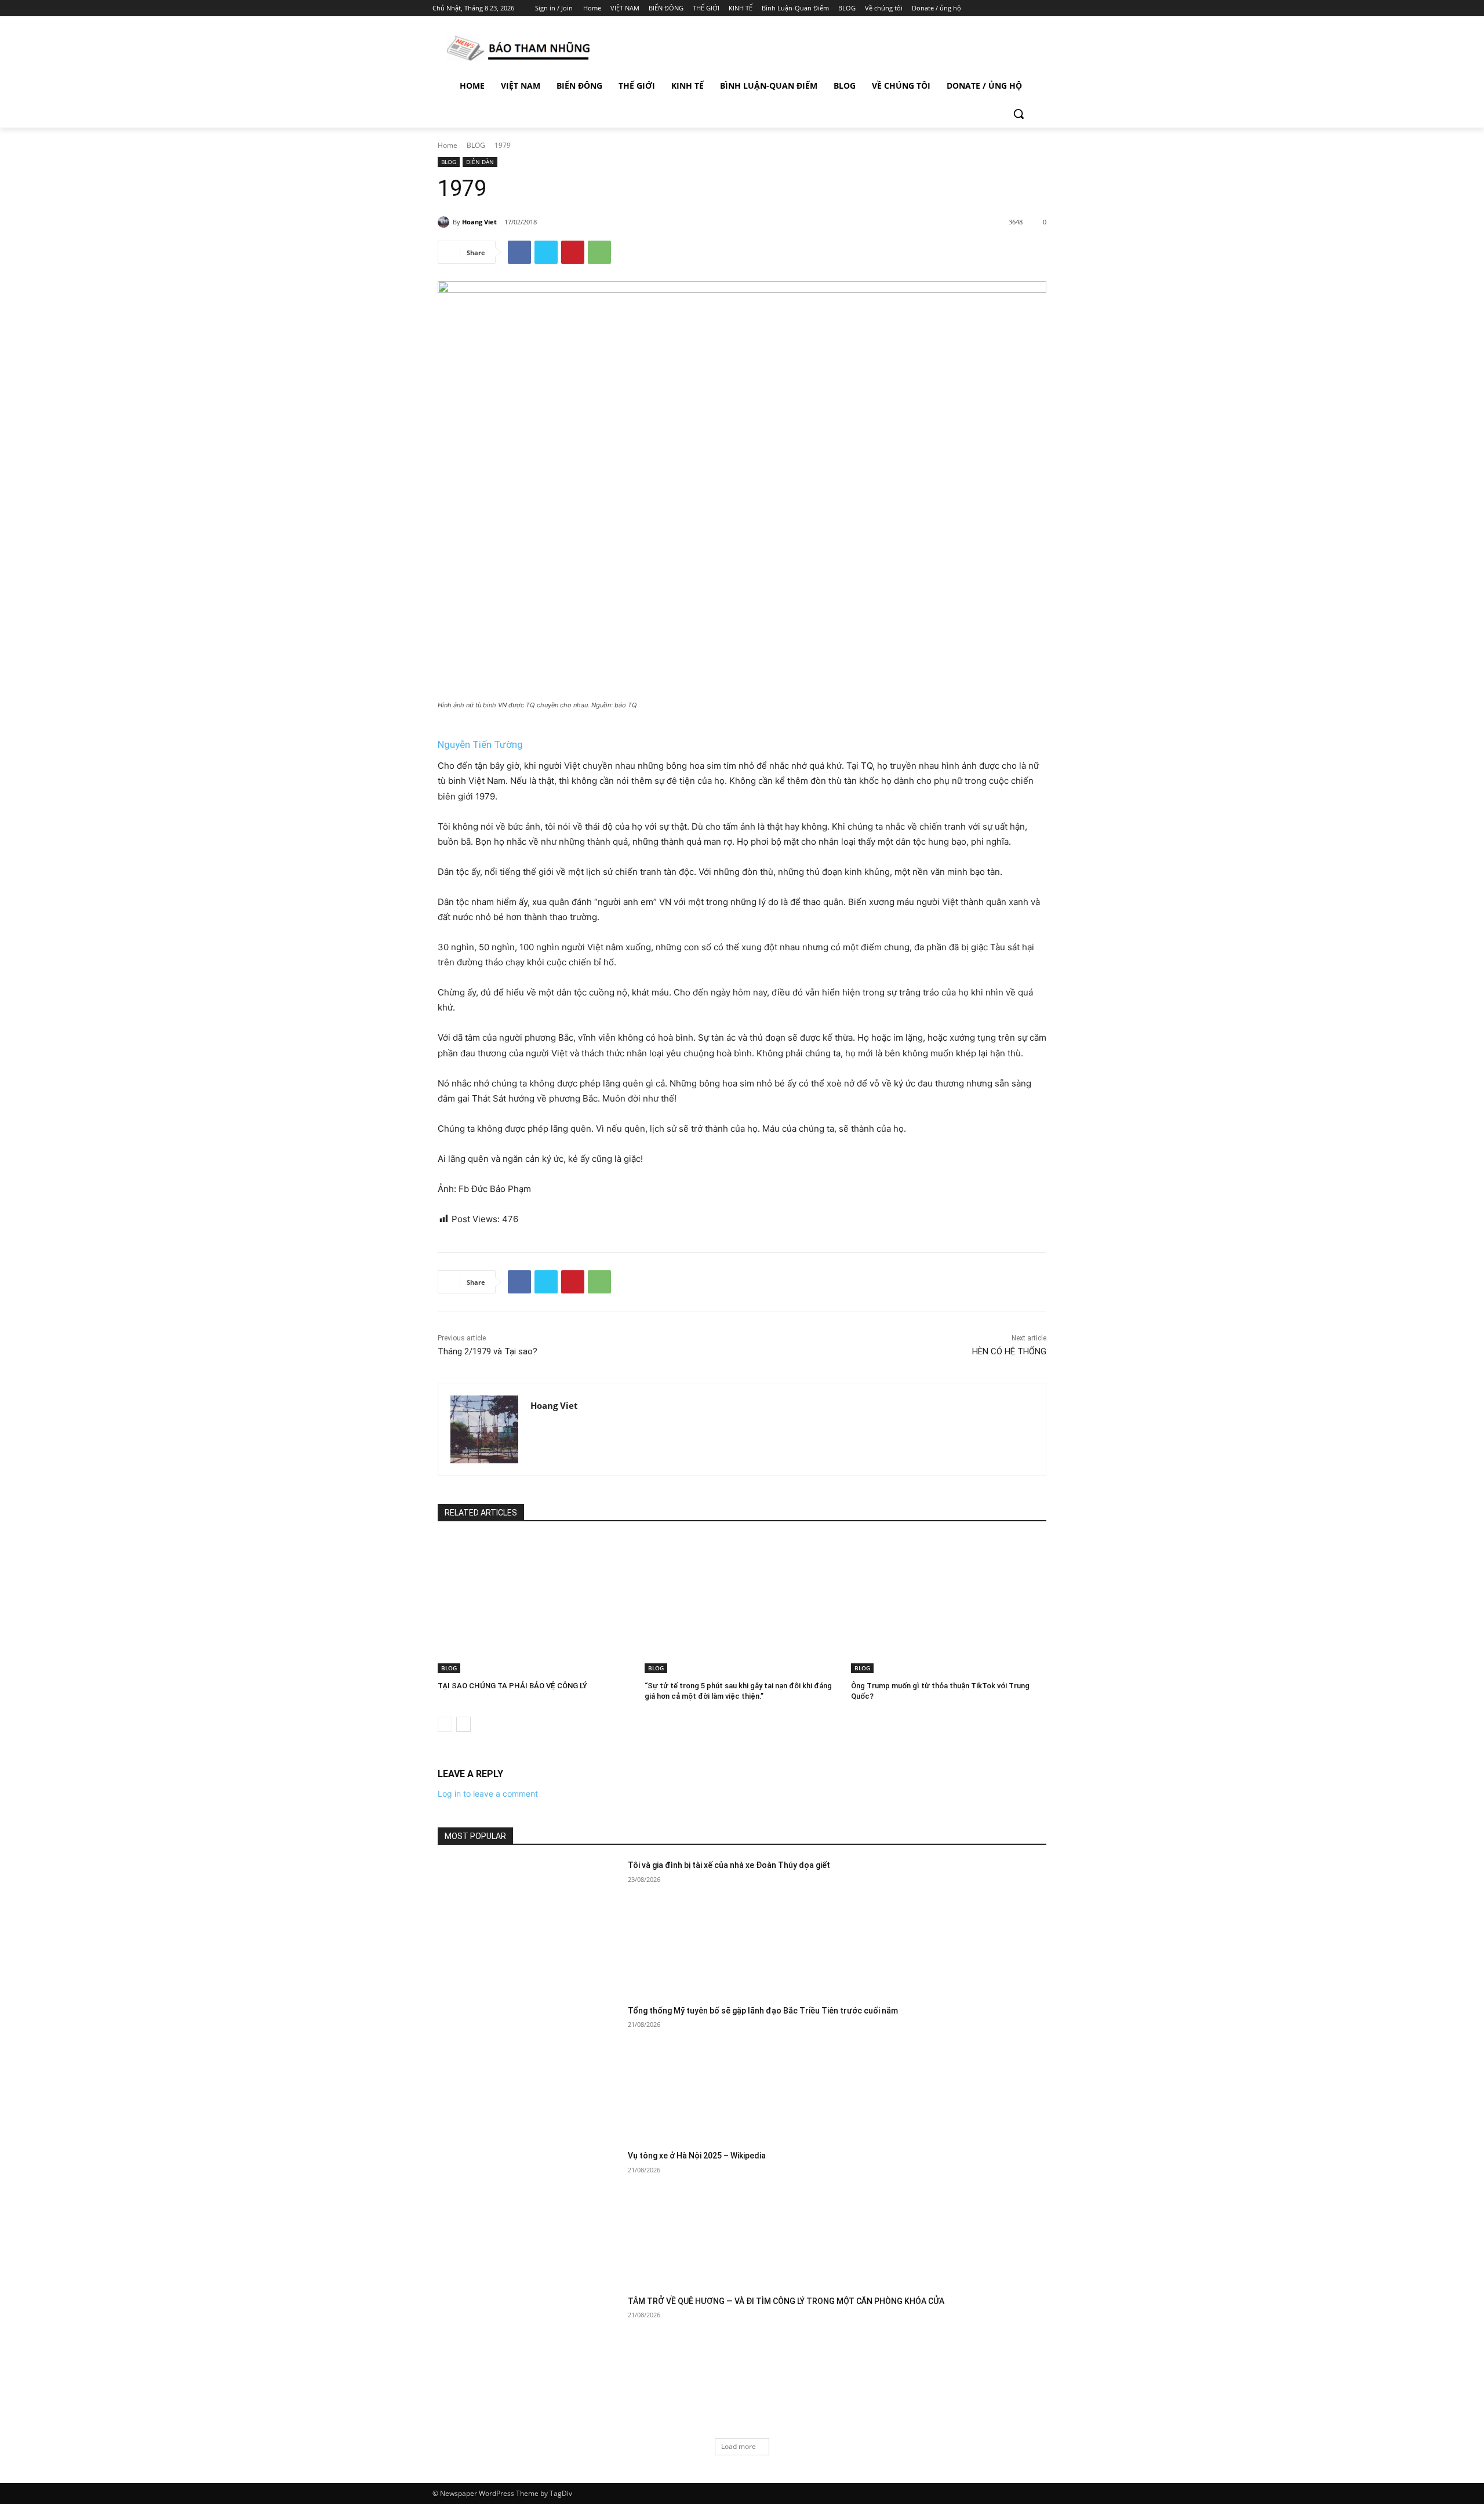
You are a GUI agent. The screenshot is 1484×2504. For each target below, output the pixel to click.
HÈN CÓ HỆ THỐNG (1009, 1351)
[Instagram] (997, 8)
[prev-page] (445, 1724)
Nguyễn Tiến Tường (480, 744)
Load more (739, 2446)
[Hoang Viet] (445, 222)
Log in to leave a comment (488, 1793)
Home (448, 145)
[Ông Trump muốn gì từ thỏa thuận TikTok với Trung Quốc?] (949, 1605)
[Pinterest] (573, 252)
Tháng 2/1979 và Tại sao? (488, 1351)
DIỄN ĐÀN (480, 162)
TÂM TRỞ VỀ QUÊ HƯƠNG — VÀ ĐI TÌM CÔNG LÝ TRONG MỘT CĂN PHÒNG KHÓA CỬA (786, 2301)
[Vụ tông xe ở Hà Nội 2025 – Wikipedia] (529, 2214)
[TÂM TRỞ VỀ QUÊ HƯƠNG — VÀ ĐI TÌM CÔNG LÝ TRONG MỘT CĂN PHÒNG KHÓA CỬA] (529, 2360)
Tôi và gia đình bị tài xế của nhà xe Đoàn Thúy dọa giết (729, 1865)
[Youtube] (1045, 8)
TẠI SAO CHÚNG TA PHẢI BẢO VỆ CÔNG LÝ (512, 1686)
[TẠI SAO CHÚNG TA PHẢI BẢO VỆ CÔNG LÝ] (535, 1605)
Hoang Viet (479, 222)
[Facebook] (981, 8)
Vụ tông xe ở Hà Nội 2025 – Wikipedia (697, 2156)
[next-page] (463, 1724)
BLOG (476, 145)
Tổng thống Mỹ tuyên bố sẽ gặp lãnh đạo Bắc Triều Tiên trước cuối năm (763, 2011)
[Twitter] (1013, 8)
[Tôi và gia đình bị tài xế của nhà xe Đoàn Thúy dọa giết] (529, 1924)
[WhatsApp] (599, 252)
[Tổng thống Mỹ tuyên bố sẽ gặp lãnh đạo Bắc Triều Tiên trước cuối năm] (529, 2069)
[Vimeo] (1029, 8)
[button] (1019, 114)
